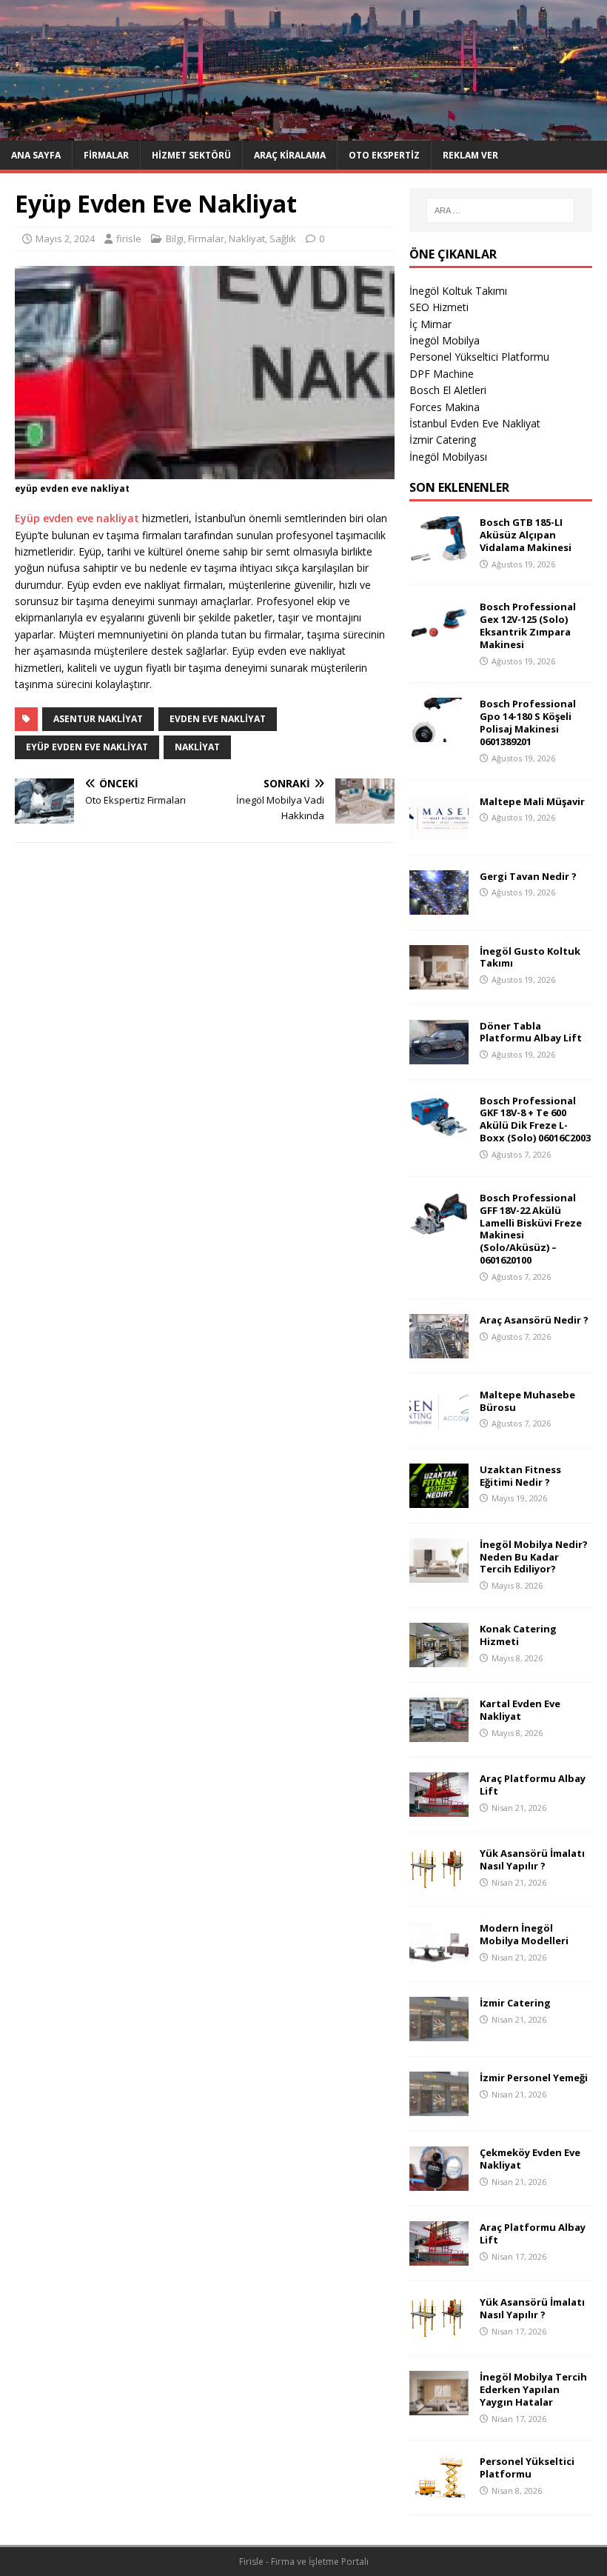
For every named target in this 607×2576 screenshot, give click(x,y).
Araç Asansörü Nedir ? (534, 1320)
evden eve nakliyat (218, 719)
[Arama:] (500, 210)
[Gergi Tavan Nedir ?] (439, 905)
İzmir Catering (443, 440)
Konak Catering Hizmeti (518, 1635)
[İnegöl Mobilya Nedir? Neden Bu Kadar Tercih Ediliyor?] (439, 1574)
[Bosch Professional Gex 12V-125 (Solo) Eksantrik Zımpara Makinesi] (439, 637)
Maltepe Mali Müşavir (532, 801)
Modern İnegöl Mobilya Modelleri (524, 1934)
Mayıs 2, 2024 (65, 238)
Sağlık (283, 238)
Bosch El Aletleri (448, 390)
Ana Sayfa (36, 155)
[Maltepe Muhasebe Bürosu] (439, 1424)
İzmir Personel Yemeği (534, 2078)
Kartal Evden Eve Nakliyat (520, 1710)
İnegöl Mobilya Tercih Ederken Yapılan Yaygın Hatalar (533, 2389)
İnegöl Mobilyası (448, 457)
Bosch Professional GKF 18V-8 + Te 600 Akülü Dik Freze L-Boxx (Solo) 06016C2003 (535, 1120)
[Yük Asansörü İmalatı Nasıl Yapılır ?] (439, 1883)
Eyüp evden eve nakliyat (77, 518)
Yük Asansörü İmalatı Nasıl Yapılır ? (532, 1859)
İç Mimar (430, 324)
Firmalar (106, 155)
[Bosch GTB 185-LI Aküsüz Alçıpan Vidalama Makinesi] (439, 552)
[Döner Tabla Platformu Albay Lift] (439, 1055)
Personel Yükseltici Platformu (479, 357)
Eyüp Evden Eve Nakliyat (87, 747)
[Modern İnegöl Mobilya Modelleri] (439, 1958)
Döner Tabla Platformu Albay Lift (531, 1032)
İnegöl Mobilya (445, 340)
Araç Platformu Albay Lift (533, 1785)
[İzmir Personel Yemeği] (439, 2108)
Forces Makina (445, 407)
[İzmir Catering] (439, 2033)
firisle (129, 238)
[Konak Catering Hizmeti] (439, 1659)
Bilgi (175, 238)
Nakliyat (247, 238)
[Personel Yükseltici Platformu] (439, 2491)
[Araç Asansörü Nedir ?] (439, 1349)
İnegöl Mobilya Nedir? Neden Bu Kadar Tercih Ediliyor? (534, 1557)
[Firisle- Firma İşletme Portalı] (303, 132)
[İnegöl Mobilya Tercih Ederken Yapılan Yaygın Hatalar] (439, 2407)
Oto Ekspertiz (384, 155)
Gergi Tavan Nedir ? (528, 876)
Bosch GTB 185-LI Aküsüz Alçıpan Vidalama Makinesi (526, 535)
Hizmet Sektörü (191, 155)
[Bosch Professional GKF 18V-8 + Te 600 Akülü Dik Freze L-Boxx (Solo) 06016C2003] (439, 1130)
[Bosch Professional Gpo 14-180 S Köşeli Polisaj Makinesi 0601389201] (439, 734)
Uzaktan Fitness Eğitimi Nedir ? (520, 1476)
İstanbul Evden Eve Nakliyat (475, 423)
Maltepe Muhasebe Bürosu (527, 1401)
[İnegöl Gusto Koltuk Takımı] (439, 980)
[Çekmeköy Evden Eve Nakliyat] (439, 2182)
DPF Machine (442, 374)
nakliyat (197, 747)
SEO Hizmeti (439, 307)
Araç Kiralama (290, 155)
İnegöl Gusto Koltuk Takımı (530, 957)
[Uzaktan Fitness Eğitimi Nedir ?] (439, 1499)
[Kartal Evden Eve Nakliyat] (439, 1734)
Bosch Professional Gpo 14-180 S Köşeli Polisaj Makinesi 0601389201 (528, 723)
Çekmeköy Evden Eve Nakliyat (530, 2159)
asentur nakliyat (98, 719)
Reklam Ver (470, 155)
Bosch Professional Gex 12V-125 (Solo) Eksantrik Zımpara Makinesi (528, 625)
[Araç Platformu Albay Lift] (439, 1808)
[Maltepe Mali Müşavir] (439, 831)
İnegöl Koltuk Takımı (458, 291)
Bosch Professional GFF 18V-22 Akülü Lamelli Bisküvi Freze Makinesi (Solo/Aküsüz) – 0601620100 (531, 1229)
